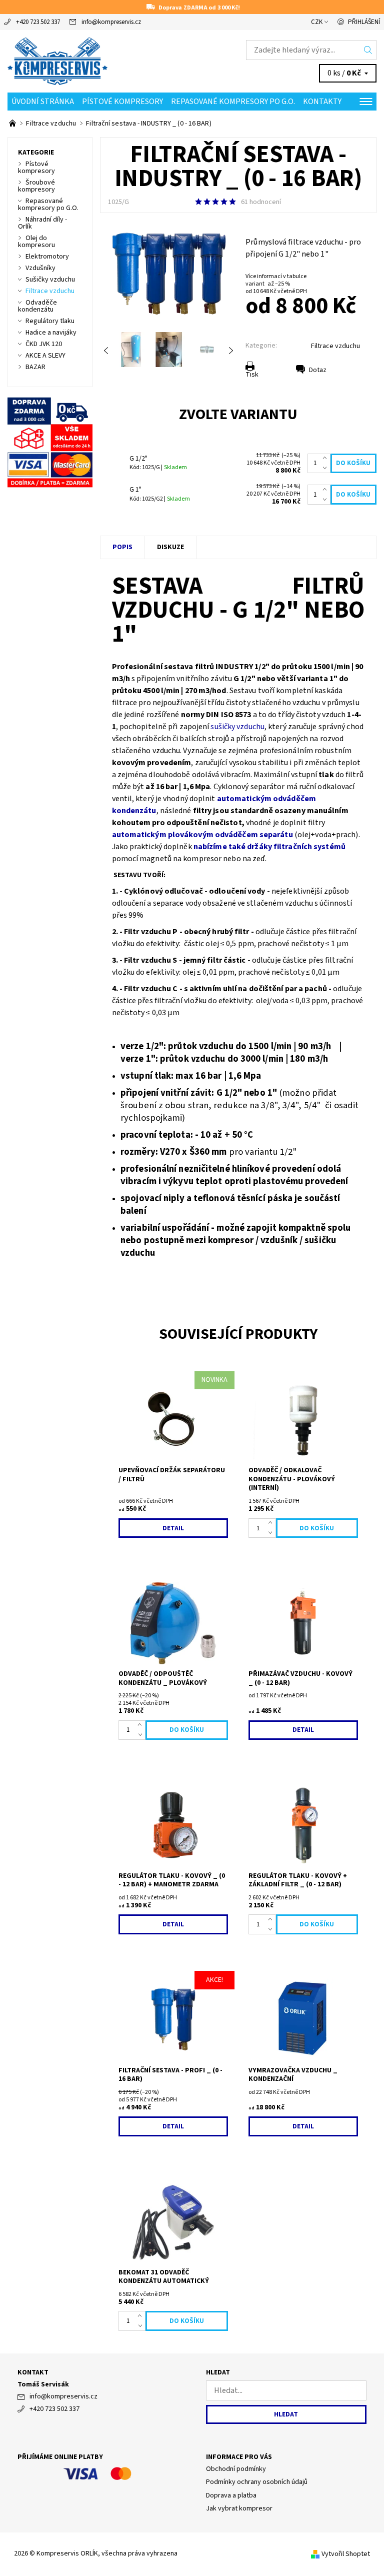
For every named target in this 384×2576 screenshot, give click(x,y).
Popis (122, 547)
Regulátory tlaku (50, 321)
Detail (173, 1528)
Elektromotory (47, 257)
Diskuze (170, 547)
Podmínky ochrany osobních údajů (257, 2482)
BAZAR (35, 367)
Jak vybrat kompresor (239, 2508)
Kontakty (322, 102)
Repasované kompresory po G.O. (233, 102)
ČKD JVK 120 (44, 344)
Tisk (252, 375)
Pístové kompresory (122, 102)
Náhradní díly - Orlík (42, 223)
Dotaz (318, 370)
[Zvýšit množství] (327, 459)
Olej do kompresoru (36, 242)
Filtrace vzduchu (335, 346)
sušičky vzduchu (237, 727)
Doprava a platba (231, 2495)
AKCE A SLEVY (45, 356)
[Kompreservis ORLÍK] (100, 61)
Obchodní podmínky (236, 2469)
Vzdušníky (40, 268)
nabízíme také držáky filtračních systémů (269, 847)
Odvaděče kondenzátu (37, 306)
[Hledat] (368, 50)
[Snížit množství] (327, 468)
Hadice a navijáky (51, 333)
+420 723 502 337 (38, 22)
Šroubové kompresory (36, 186)
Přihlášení (364, 22)
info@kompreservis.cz (111, 22)
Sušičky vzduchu (50, 280)
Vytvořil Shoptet (346, 2554)
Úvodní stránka (43, 102)
